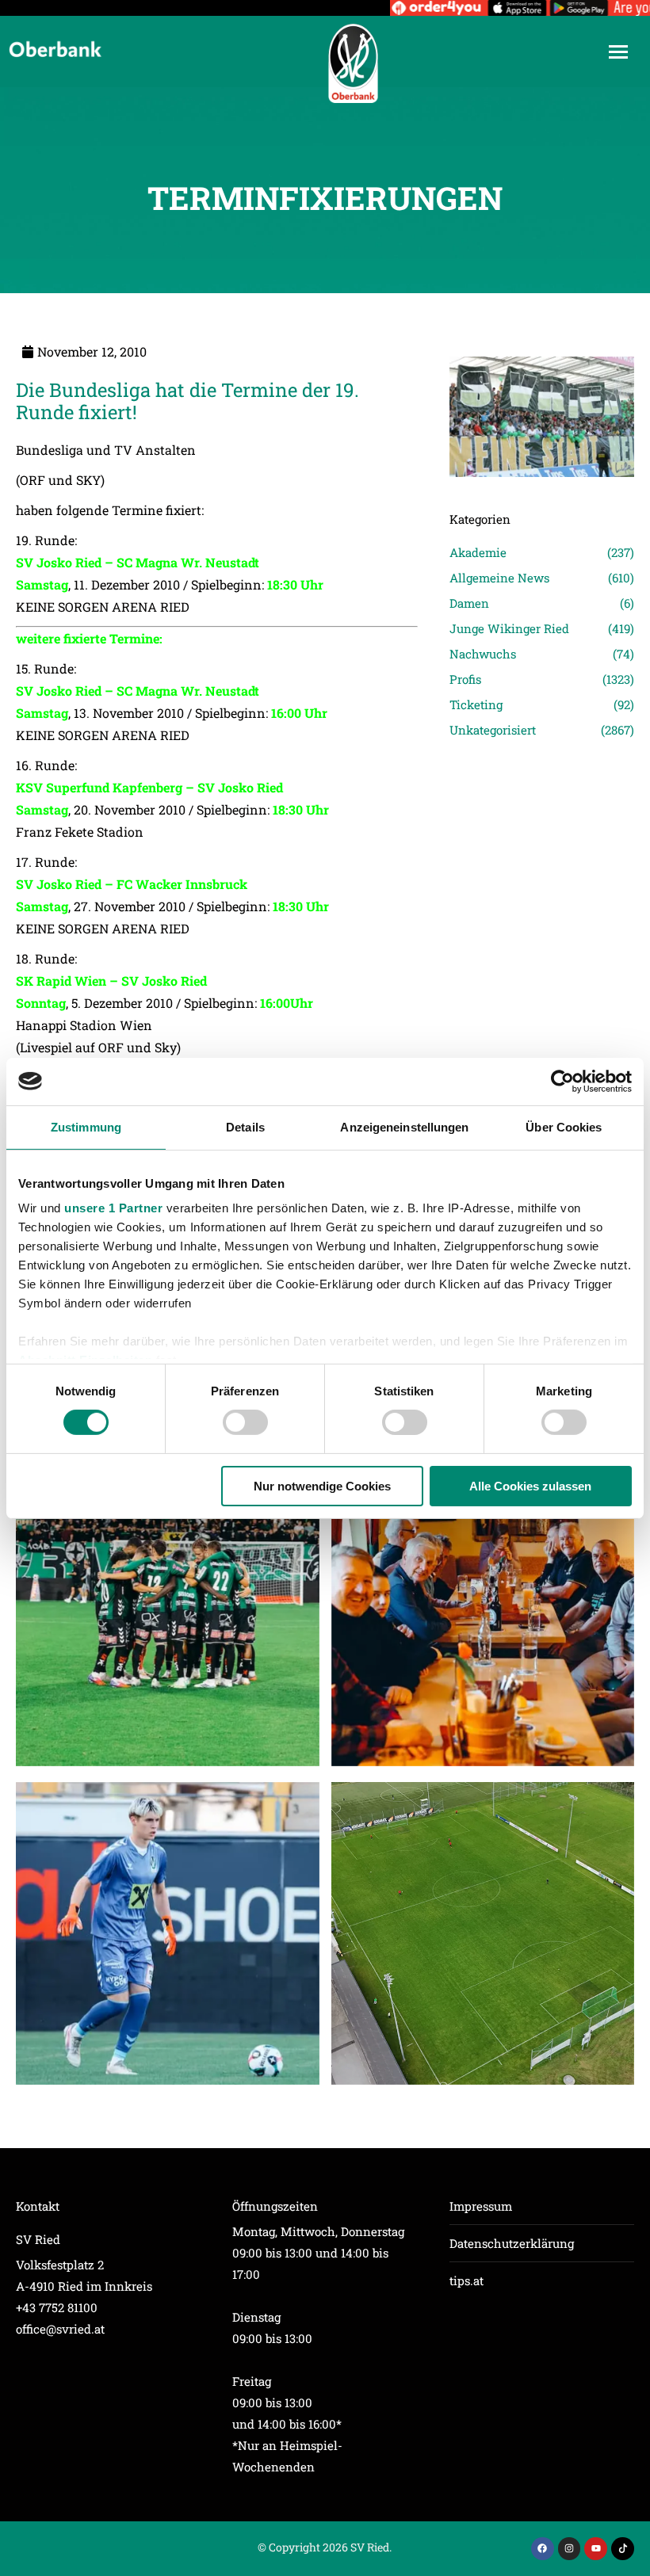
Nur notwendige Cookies (322, 1486)
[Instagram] (570, 2549)
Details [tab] (245, 1126)
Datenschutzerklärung (512, 2243)
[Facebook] (543, 2549)
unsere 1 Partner (113, 1208)
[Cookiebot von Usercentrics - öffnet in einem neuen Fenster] (562, 1081)
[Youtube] (596, 2549)
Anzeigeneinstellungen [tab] (404, 1126)
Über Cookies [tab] (564, 1126)
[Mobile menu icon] (618, 52)
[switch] (245, 1422)
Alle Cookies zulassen (530, 1486)
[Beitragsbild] (168, 1614)
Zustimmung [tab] (86, 1126)
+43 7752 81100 (57, 2307)
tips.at (466, 2280)
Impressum (481, 2206)
